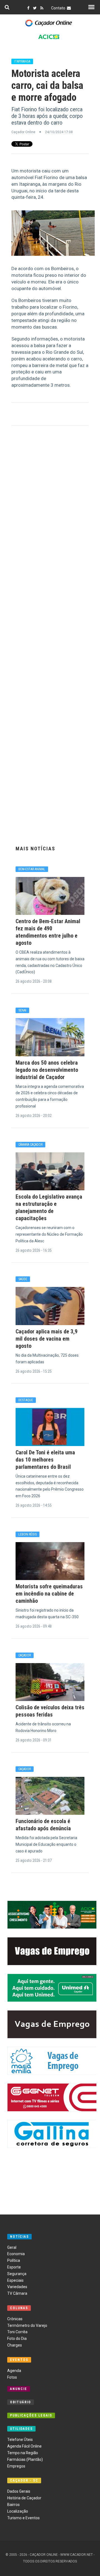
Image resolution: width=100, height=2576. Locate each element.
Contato (59, 8)
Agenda (14, 2371)
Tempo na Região (23, 2453)
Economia (16, 2254)
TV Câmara (17, 2293)
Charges (15, 2345)
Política (14, 2260)
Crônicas (15, 2319)
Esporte (14, 2267)
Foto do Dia (17, 2338)
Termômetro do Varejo (27, 2325)
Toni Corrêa (17, 2332)
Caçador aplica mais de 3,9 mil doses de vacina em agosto (47, 1339)
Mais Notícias (35, 849)
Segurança (17, 2274)
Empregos (16, 2466)
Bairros (13, 2505)
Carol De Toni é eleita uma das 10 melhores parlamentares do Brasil (45, 1460)
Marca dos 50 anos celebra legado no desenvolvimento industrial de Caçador (47, 1070)
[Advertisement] (50, 634)
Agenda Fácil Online (24, 2446)
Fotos (12, 2377)
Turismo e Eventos (23, 2518)
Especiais (15, 2280)
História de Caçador (24, 2498)
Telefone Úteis (20, 2440)
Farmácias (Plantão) (25, 2459)
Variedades (17, 2287)
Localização (18, 2511)
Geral (12, 2247)
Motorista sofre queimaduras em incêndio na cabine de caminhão (49, 1594)
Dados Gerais (19, 2491)
